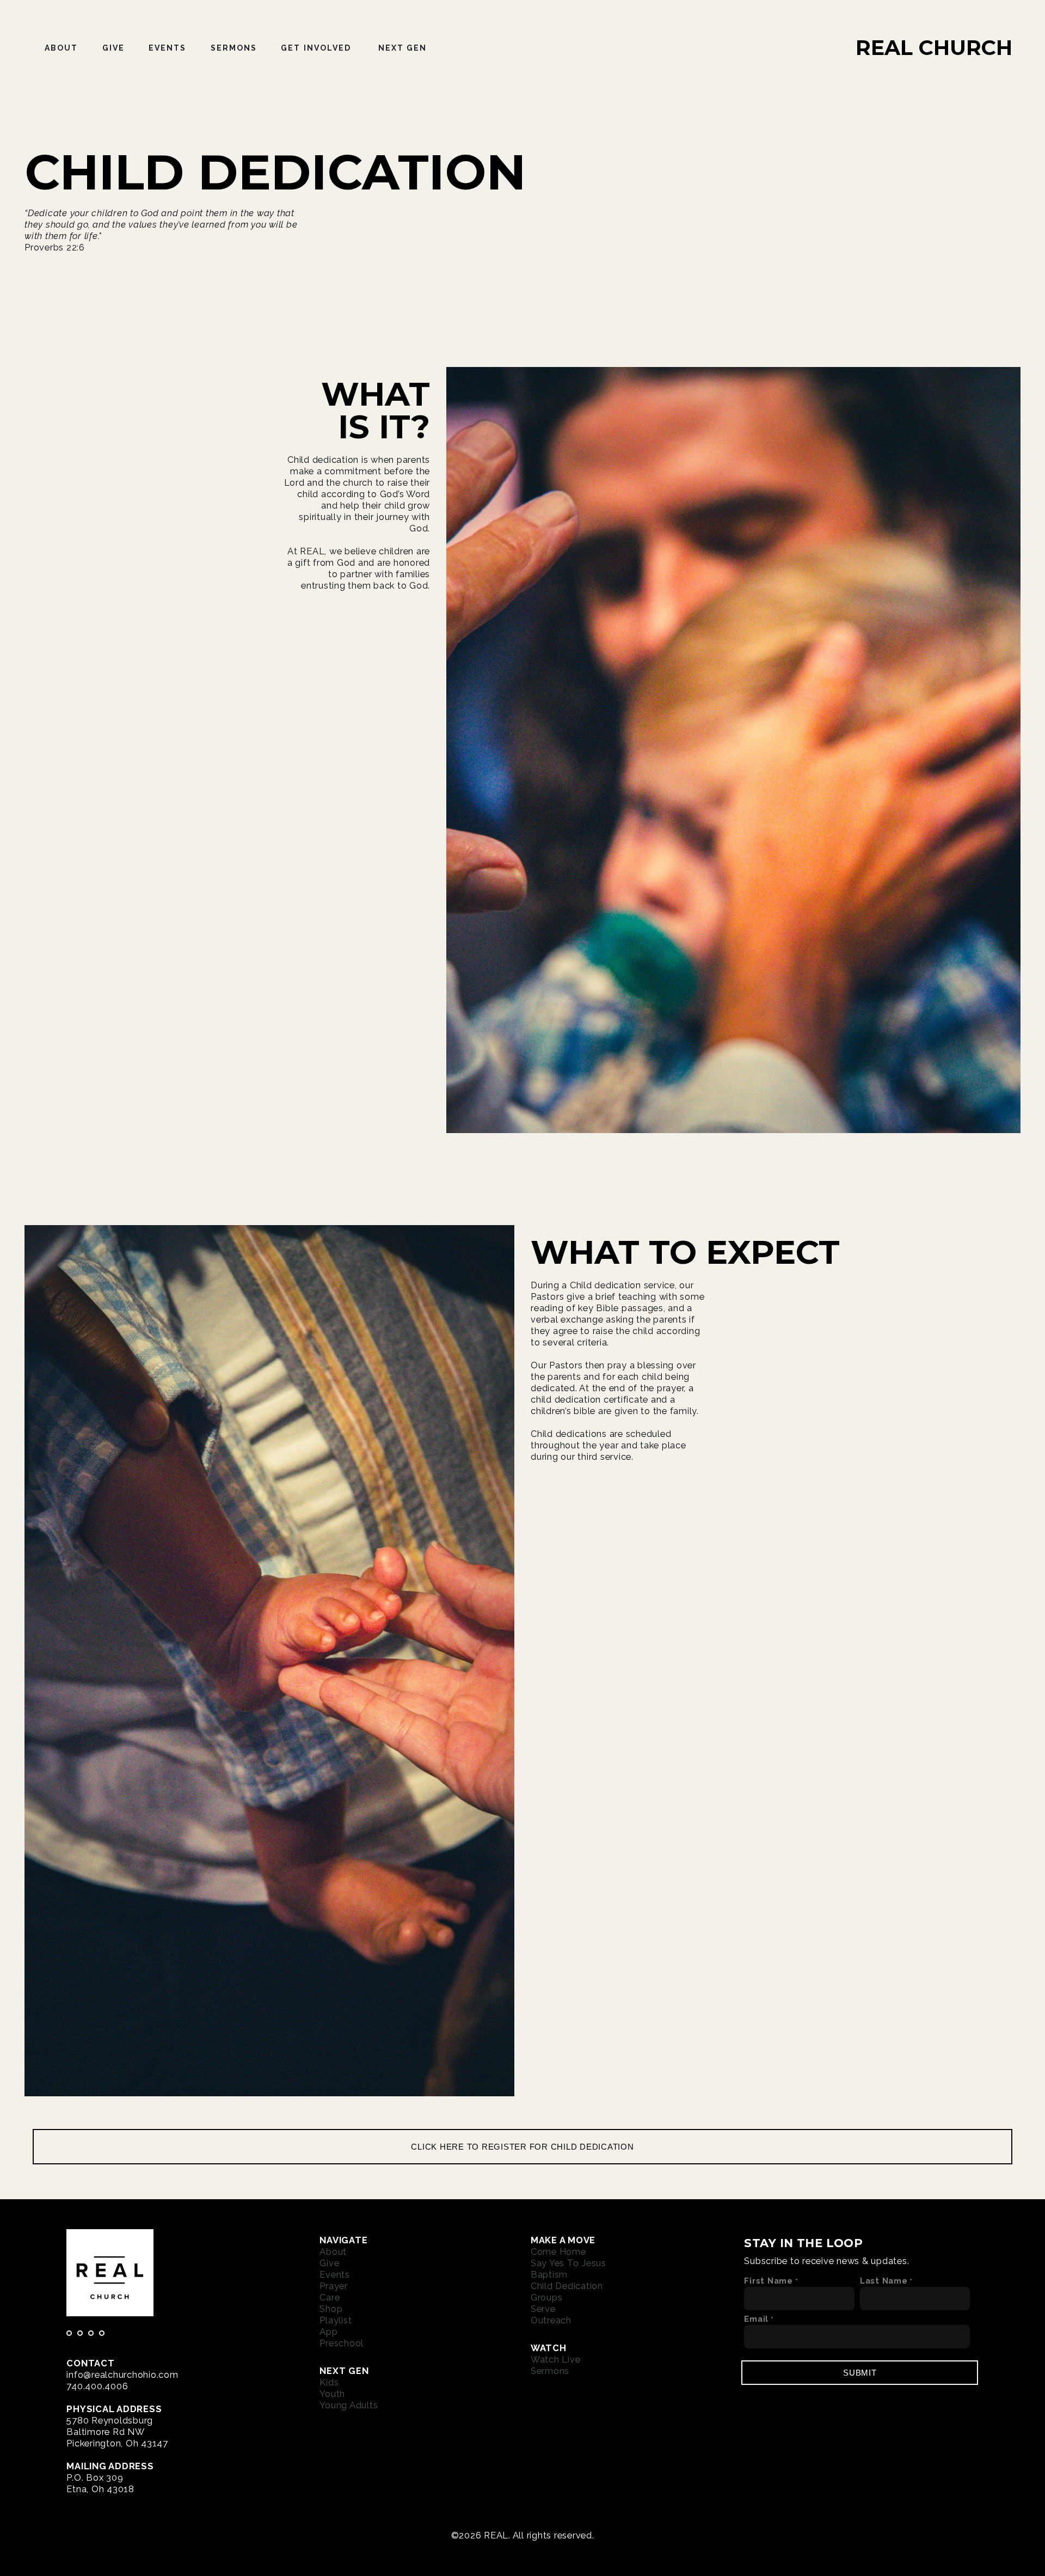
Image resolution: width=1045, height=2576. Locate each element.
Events (168, 48)
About (62, 48)
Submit (860, 2373)
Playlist (336, 2320)
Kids (329, 2382)
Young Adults (349, 2405)
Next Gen (404, 48)
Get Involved (317, 48)
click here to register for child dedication (522, 2147)
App (328, 2332)
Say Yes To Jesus (568, 2263)
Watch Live (556, 2359)
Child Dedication (567, 2286)
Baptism (549, 2274)
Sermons (234, 48)
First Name (769, 2281)
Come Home (558, 2251)
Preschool (342, 2343)
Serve (543, 2309)
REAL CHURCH (934, 48)
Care (330, 2297)
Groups (547, 2297)
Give (113, 48)
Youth (332, 2394)
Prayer (334, 2286)
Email (756, 2319)
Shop (331, 2309)
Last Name (884, 2281)
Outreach (551, 2320)
